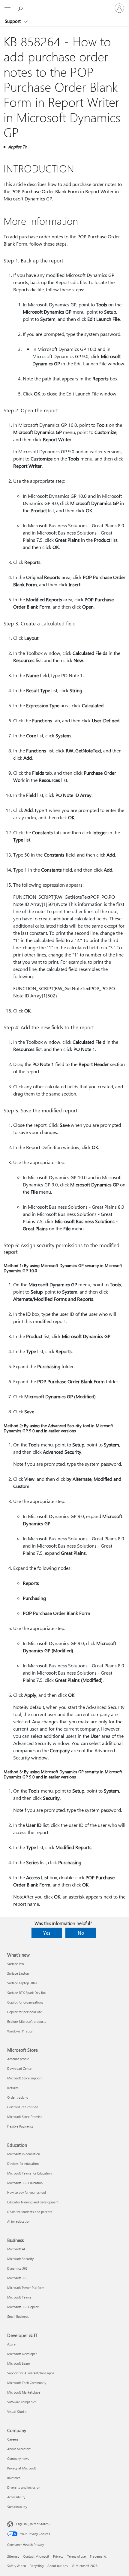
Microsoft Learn (19, 2363)
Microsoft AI (16, 2249)
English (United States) (33, 2524)
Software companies (22, 2402)
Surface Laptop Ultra (22, 1983)
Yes (47, 1933)
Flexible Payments (20, 2126)
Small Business (18, 2316)
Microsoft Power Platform (26, 2288)
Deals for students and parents (30, 2212)
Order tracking (18, 2097)
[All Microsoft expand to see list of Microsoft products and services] (7, 8)
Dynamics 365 (17, 2268)
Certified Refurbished (23, 2107)
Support (13, 21)
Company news (18, 2458)
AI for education (19, 2221)
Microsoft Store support (24, 2078)
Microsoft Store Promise (25, 2117)
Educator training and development (33, 2202)
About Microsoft (19, 2449)
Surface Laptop (18, 1973)
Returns (13, 2088)
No (81, 1933)
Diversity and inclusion (24, 2487)
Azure (11, 2344)
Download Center (20, 2068)
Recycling (37, 2566)
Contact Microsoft (36, 2556)
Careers (13, 2439)
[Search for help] (21, 8)
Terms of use (76, 2556)
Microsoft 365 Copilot (23, 2307)
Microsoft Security (20, 2259)
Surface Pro (15, 1964)
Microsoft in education (24, 2154)
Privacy (58, 2556)
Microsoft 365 (17, 2278)
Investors (14, 2478)
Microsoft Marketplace (24, 2392)
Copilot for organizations (25, 2002)
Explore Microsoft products (27, 2021)
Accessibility (16, 2497)
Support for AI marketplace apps (31, 2373)
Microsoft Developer (22, 2354)
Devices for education (23, 2164)
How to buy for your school (27, 2192)
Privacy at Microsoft (22, 2468)
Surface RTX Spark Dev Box (27, 1993)
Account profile (18, 2059)
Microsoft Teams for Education (29, 2173)
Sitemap (13, 2556)
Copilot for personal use (25, 2012)
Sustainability (17, 2507)
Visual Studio (17, 2412)
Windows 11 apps (20, 2031)
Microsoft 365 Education (25, 2183)
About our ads (58, 2566)
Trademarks (98, 2556)
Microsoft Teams (19, 2297)
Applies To (18, 147)
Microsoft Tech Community (27, 2383)
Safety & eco (16, 2566)
